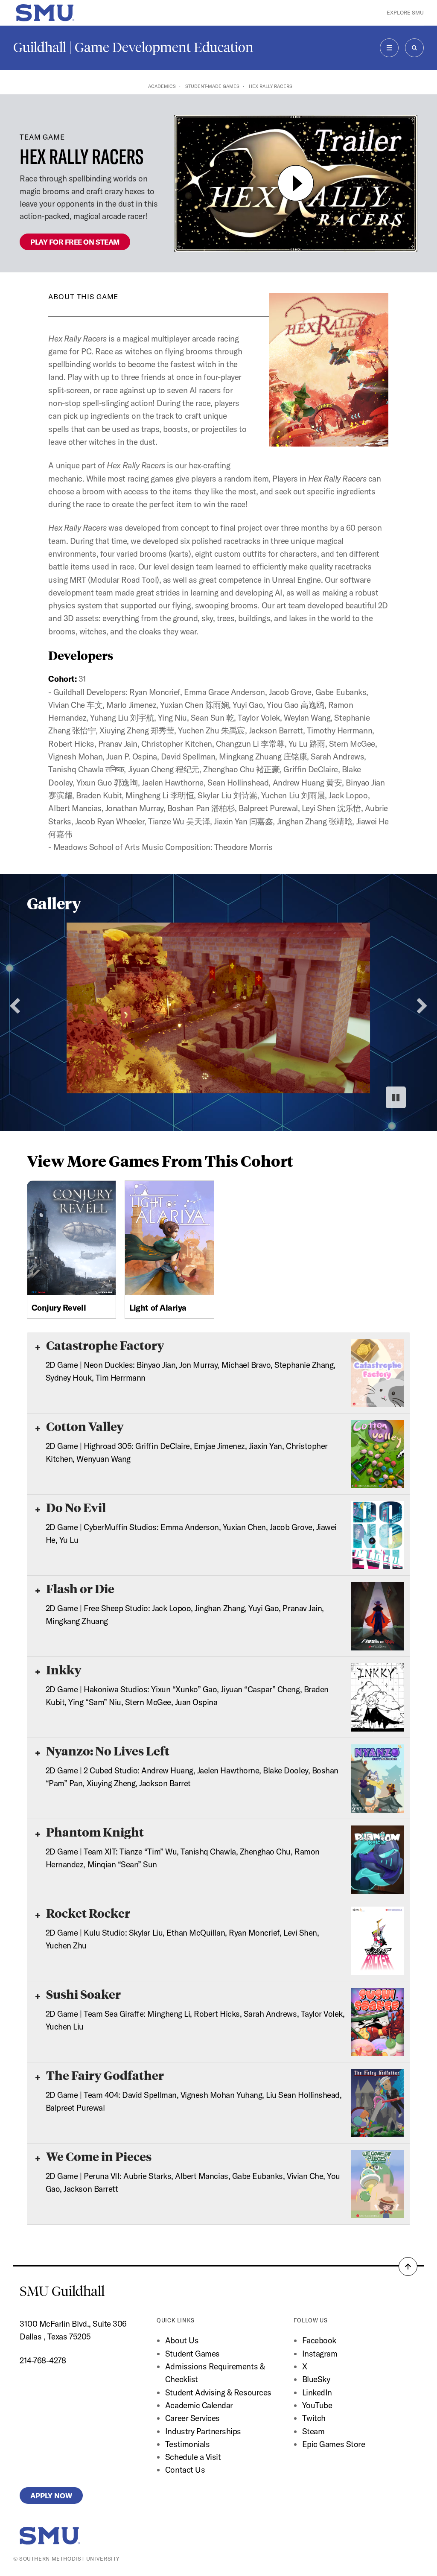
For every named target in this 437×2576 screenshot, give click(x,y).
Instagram (320, 2354)
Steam (313, 2431)
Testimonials (187, 2444)
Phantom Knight (94, 1832)
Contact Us (185, 2470)
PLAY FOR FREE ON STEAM (75, 242)
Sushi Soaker (82, 1994)
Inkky (63, 1669)
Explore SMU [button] (405, 13)
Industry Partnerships (203, 2431)
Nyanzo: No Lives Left (107, 1751)
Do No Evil (75, 1507)
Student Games (192, 2354)
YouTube (317, 2405)
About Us (182, 2340)
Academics (162, 86)
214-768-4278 (43, 2360)
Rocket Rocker (87, 1913)
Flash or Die (79, 1588)
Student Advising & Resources (218, 2392)
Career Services (192, 2418)
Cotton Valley (84, 1426)
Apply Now (51, 2496)
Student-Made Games (212, 86)
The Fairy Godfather (104, 2075)
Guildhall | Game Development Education (133, 47)
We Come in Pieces (98, 2156)
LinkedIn (317, 2392)
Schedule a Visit (193, 2457)
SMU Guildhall (62, 2291)
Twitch (314, 2418)
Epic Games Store (334, 2444)
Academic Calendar (199, 2405)
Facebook (319, 2340)
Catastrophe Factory (104, 1345)
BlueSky (316, 2379)
